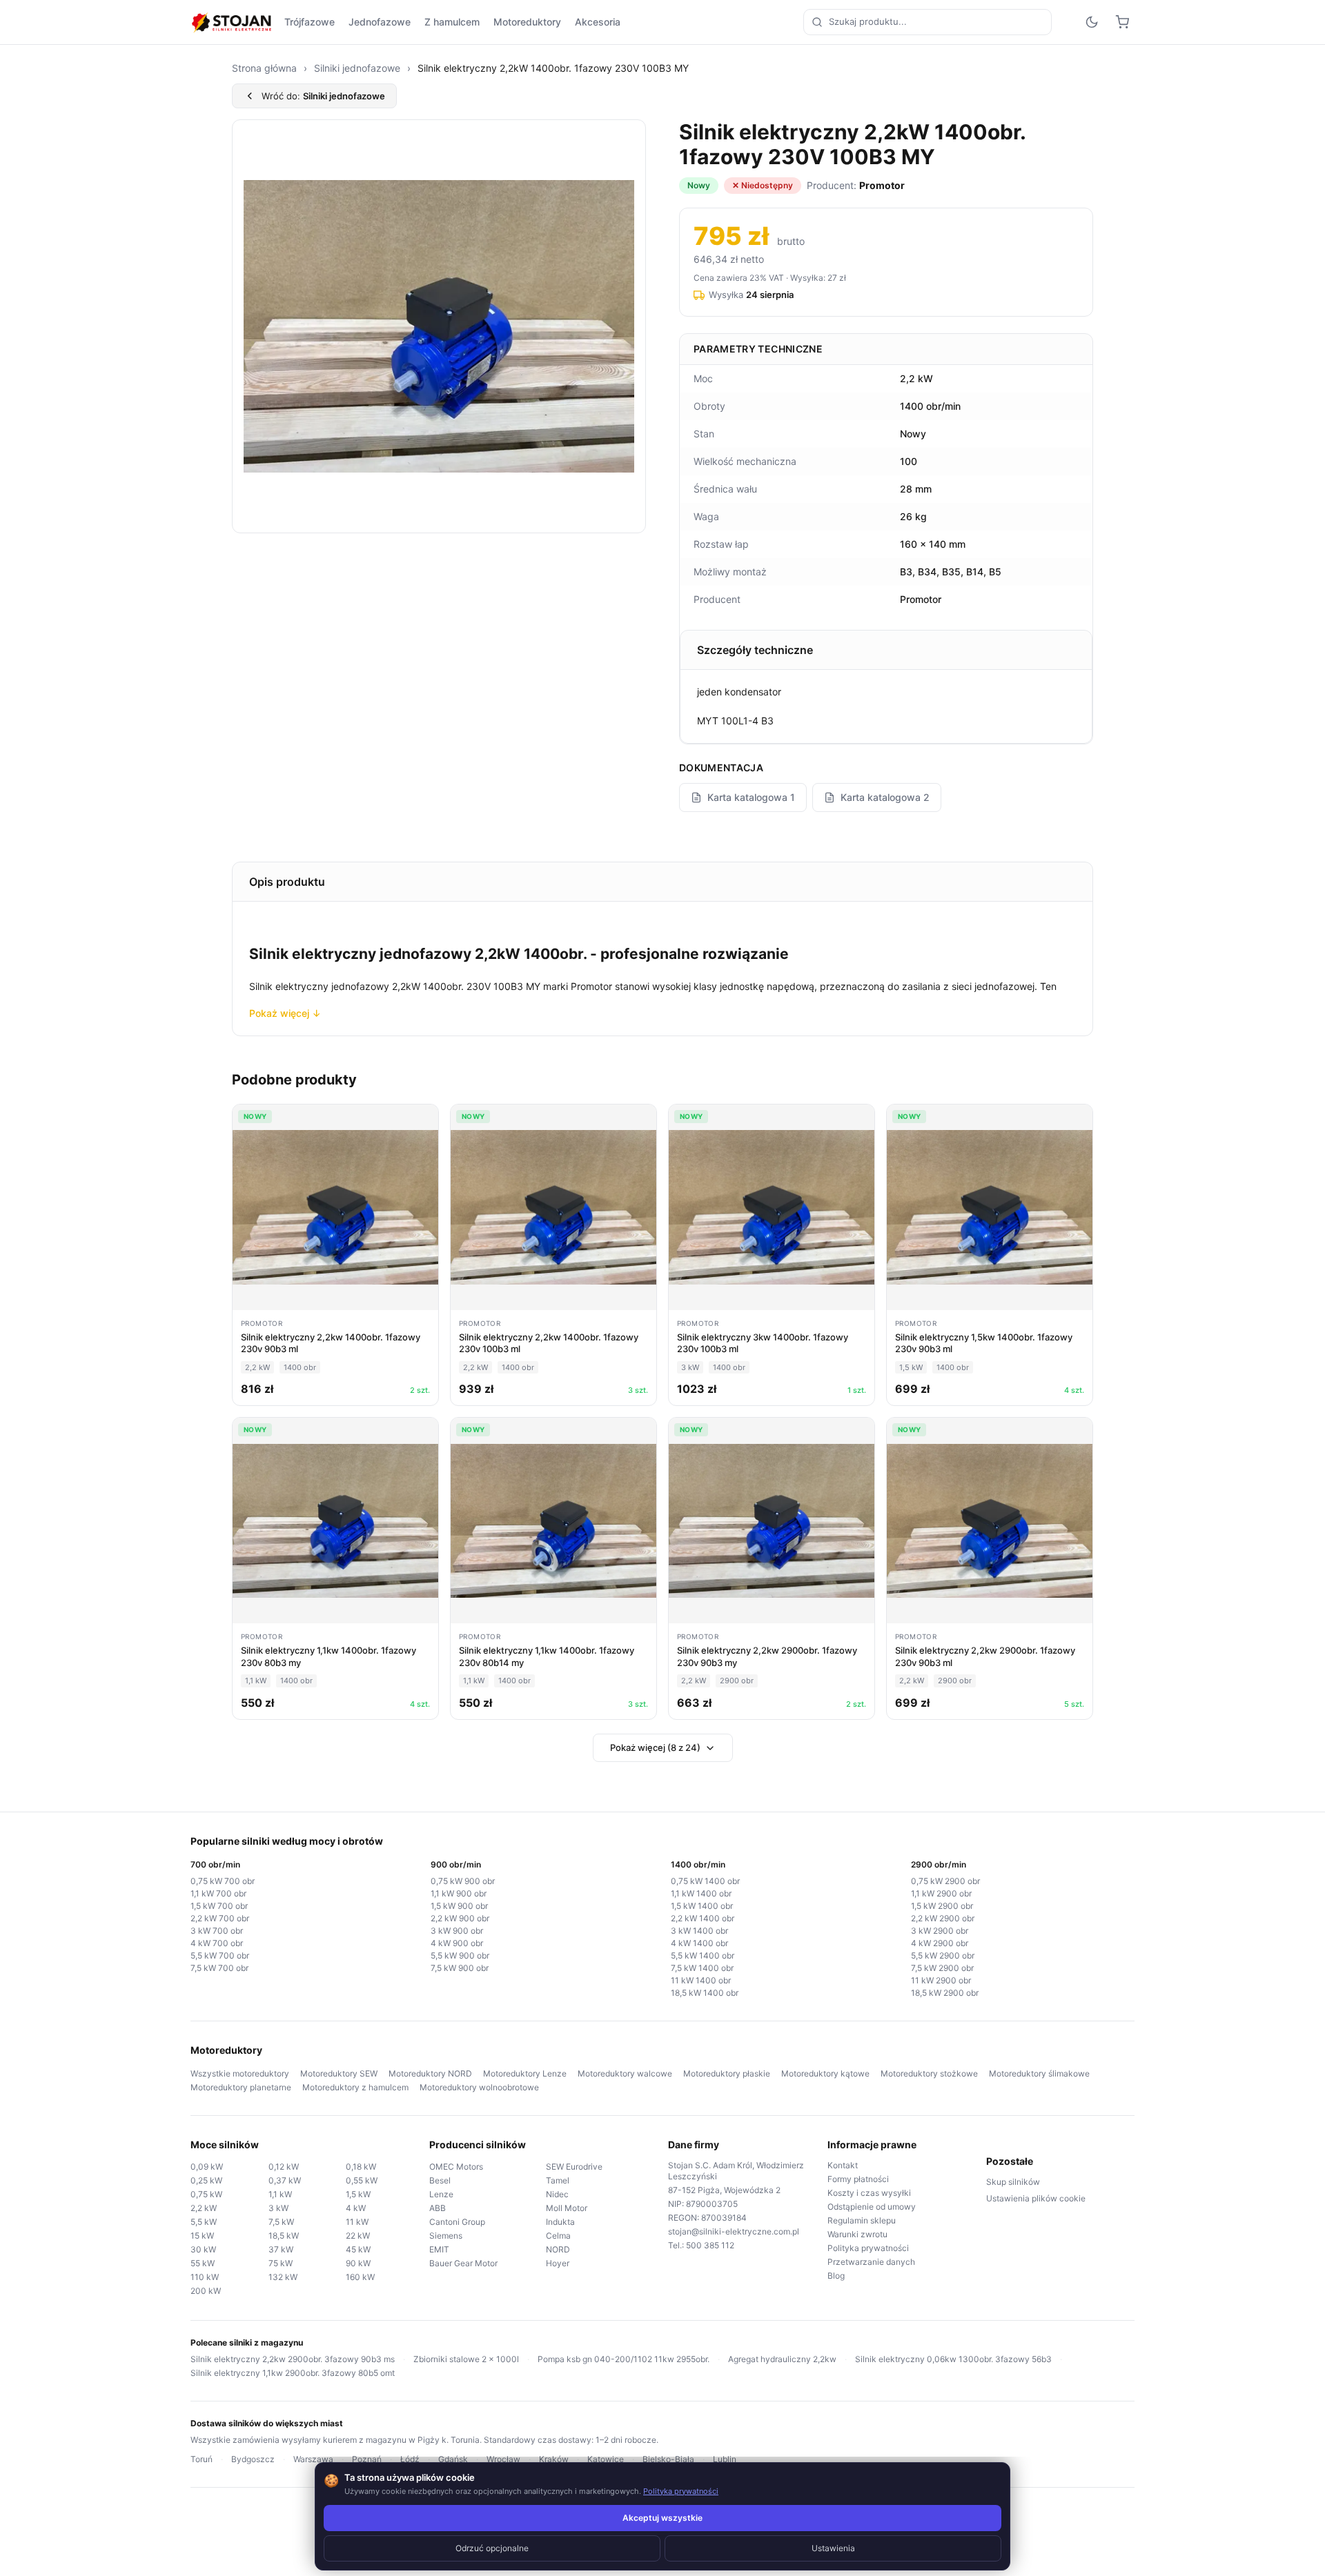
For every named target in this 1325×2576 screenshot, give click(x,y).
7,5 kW (281, 2222)
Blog (836, 2276)
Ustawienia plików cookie (1036, 2198)
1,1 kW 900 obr (459, 1893)
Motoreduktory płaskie (727, 2073)
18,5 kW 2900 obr (945, 1993)
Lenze (441, 2194)
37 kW (281, 2249)
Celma (558, 2236)
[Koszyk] (1122, 22)
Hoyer (558, 2263)
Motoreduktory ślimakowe (1039, 2073)
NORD (558, 2249)
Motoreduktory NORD (430, 2073)
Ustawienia (833, 2548)
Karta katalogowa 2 (885, 797)
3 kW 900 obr (457, 1931)
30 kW (203, 2249)
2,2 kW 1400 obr (703, 1918)
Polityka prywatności (868, 2248)
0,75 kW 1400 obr (705, 1881)
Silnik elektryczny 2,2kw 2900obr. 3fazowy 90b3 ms (293, 2359)
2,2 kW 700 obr (220, 1918)
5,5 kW (204, 2222)
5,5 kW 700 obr (220, 1955)
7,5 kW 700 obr (219, 1968)
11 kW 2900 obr (941, 1980)
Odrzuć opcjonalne (492, 2548)
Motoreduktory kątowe (825, 2073)
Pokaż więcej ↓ (285, 1013)
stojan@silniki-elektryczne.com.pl (734, 2231)
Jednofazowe (380, 22)
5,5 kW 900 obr (460, 1955)
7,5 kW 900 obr (460, 1968)
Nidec (557, 2194)
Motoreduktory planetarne (241, 2087)
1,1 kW (280, 2194)
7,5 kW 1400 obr (702, 1968)
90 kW (358, 2263)
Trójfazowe (310, 22)
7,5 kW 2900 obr (942, 1968)
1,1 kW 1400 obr (701, 1893)
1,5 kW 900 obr (459, 1906)
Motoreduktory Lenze (525, 2073)
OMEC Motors (456, 2167)
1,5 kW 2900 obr (942, 1906)
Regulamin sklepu (862, 2220)
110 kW (205, 2277)
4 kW (356, 2208)
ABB (438, 2208)
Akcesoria (598, 22)
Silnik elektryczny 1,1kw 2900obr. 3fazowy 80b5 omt (293, 2373)
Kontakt (843, 2165)
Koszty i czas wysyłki (869, 2193)
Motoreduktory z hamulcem (355, 2087)
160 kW (360, 2277)
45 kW (358, 2249)
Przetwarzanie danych (871, 2262)
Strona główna (264, 68)
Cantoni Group (457, 2222)
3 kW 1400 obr (699, 1931)
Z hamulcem (452, 22)
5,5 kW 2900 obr (943, 1955)
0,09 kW (207, 2167)
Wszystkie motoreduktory (240, 2073)
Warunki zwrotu (857, 2234)
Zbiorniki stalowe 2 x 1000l (466, 2359)
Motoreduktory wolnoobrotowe (479, 2087)
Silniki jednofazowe (357, 68)
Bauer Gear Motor (463, 2263)
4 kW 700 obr (217, 1943)
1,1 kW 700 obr (218, 1893)
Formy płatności (858, 2179)
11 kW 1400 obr (701, 1980)
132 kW (283, 2277)
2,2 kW (204, 2208)
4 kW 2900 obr (940, 1943)
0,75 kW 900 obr (463, 1881)
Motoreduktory (527, 22)
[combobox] (927, 22)
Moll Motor (567, 2208)
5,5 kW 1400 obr (703, 1955)
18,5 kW (284, 2236)
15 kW (202, 2236)
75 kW (281, 2263)
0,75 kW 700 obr (223, 1881)
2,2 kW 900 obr (460, 1918)
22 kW (358, 2236)
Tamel (558, 2180)
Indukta (560, 2222)
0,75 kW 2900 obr (945, 1881)
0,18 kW (361, 2167)
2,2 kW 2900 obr (943, 1918)
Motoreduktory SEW (339, 2073)
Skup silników (1013, 2182)
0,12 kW (284, 2167)
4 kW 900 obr (457, 1943)
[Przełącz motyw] (1092, 22)
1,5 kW (358, 2194)
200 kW (206, 2291)
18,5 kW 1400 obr (705, 1993)
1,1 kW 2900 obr (941, 1893)
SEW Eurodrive (574, 2167)
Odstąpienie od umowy (872, 2207)
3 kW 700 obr (217, 1931)
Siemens (446, 2236)
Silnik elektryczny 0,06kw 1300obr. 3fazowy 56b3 (953, 2359)
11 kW (357, 2222)
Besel (440, 2180)
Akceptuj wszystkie (662, 2518)
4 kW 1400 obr (699, 1943)
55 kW (203, 2263)
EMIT (439, 2249)
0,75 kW (206, 2194)
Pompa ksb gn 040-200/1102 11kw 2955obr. (624, 2359)
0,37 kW (285, 2180)
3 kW (278, 2208)
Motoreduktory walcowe (625, 2073)
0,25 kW (206, 2180)
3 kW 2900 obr (940, 1931)
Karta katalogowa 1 (751, 797)
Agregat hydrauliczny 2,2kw (782, 2359)
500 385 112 (710, 2245)
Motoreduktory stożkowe (929, 2073)
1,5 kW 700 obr (219, 1906)
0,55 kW (362, 2180)
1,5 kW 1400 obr (702, 1906)
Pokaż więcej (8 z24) (655, 1747)
